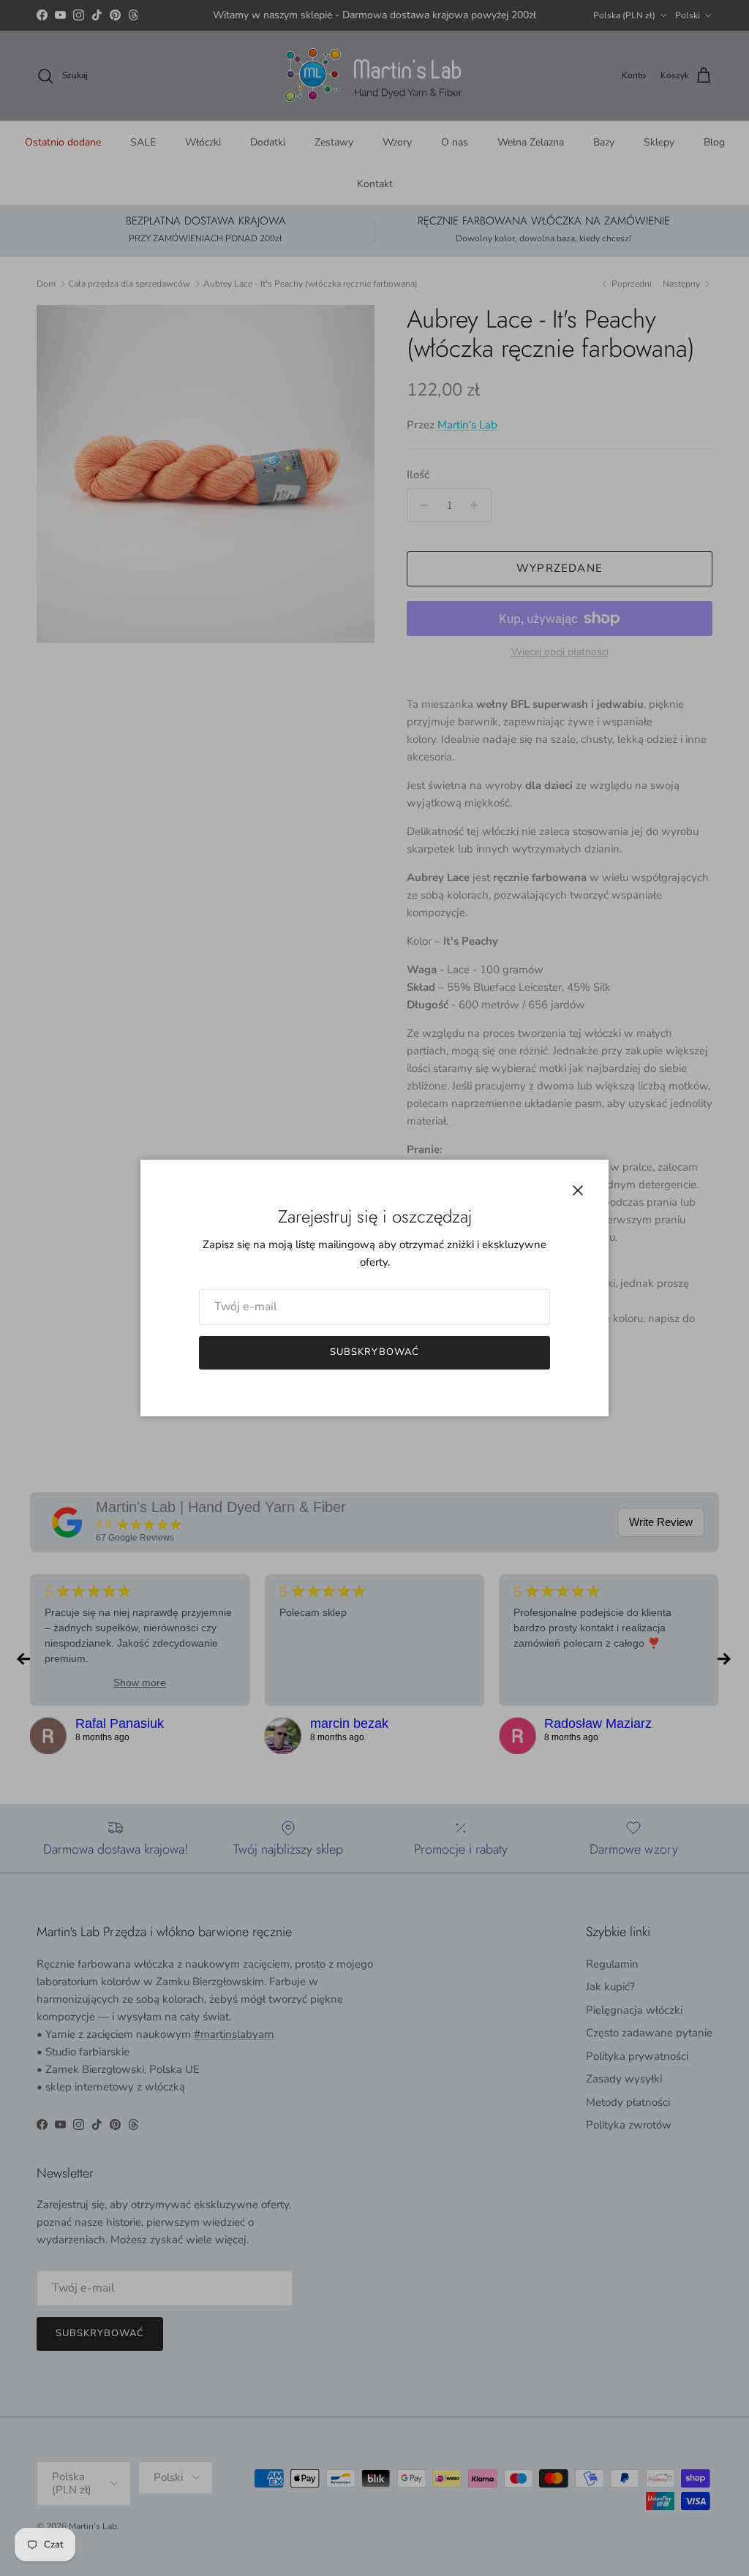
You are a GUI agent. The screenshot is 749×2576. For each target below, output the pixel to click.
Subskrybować (374, 1352)
